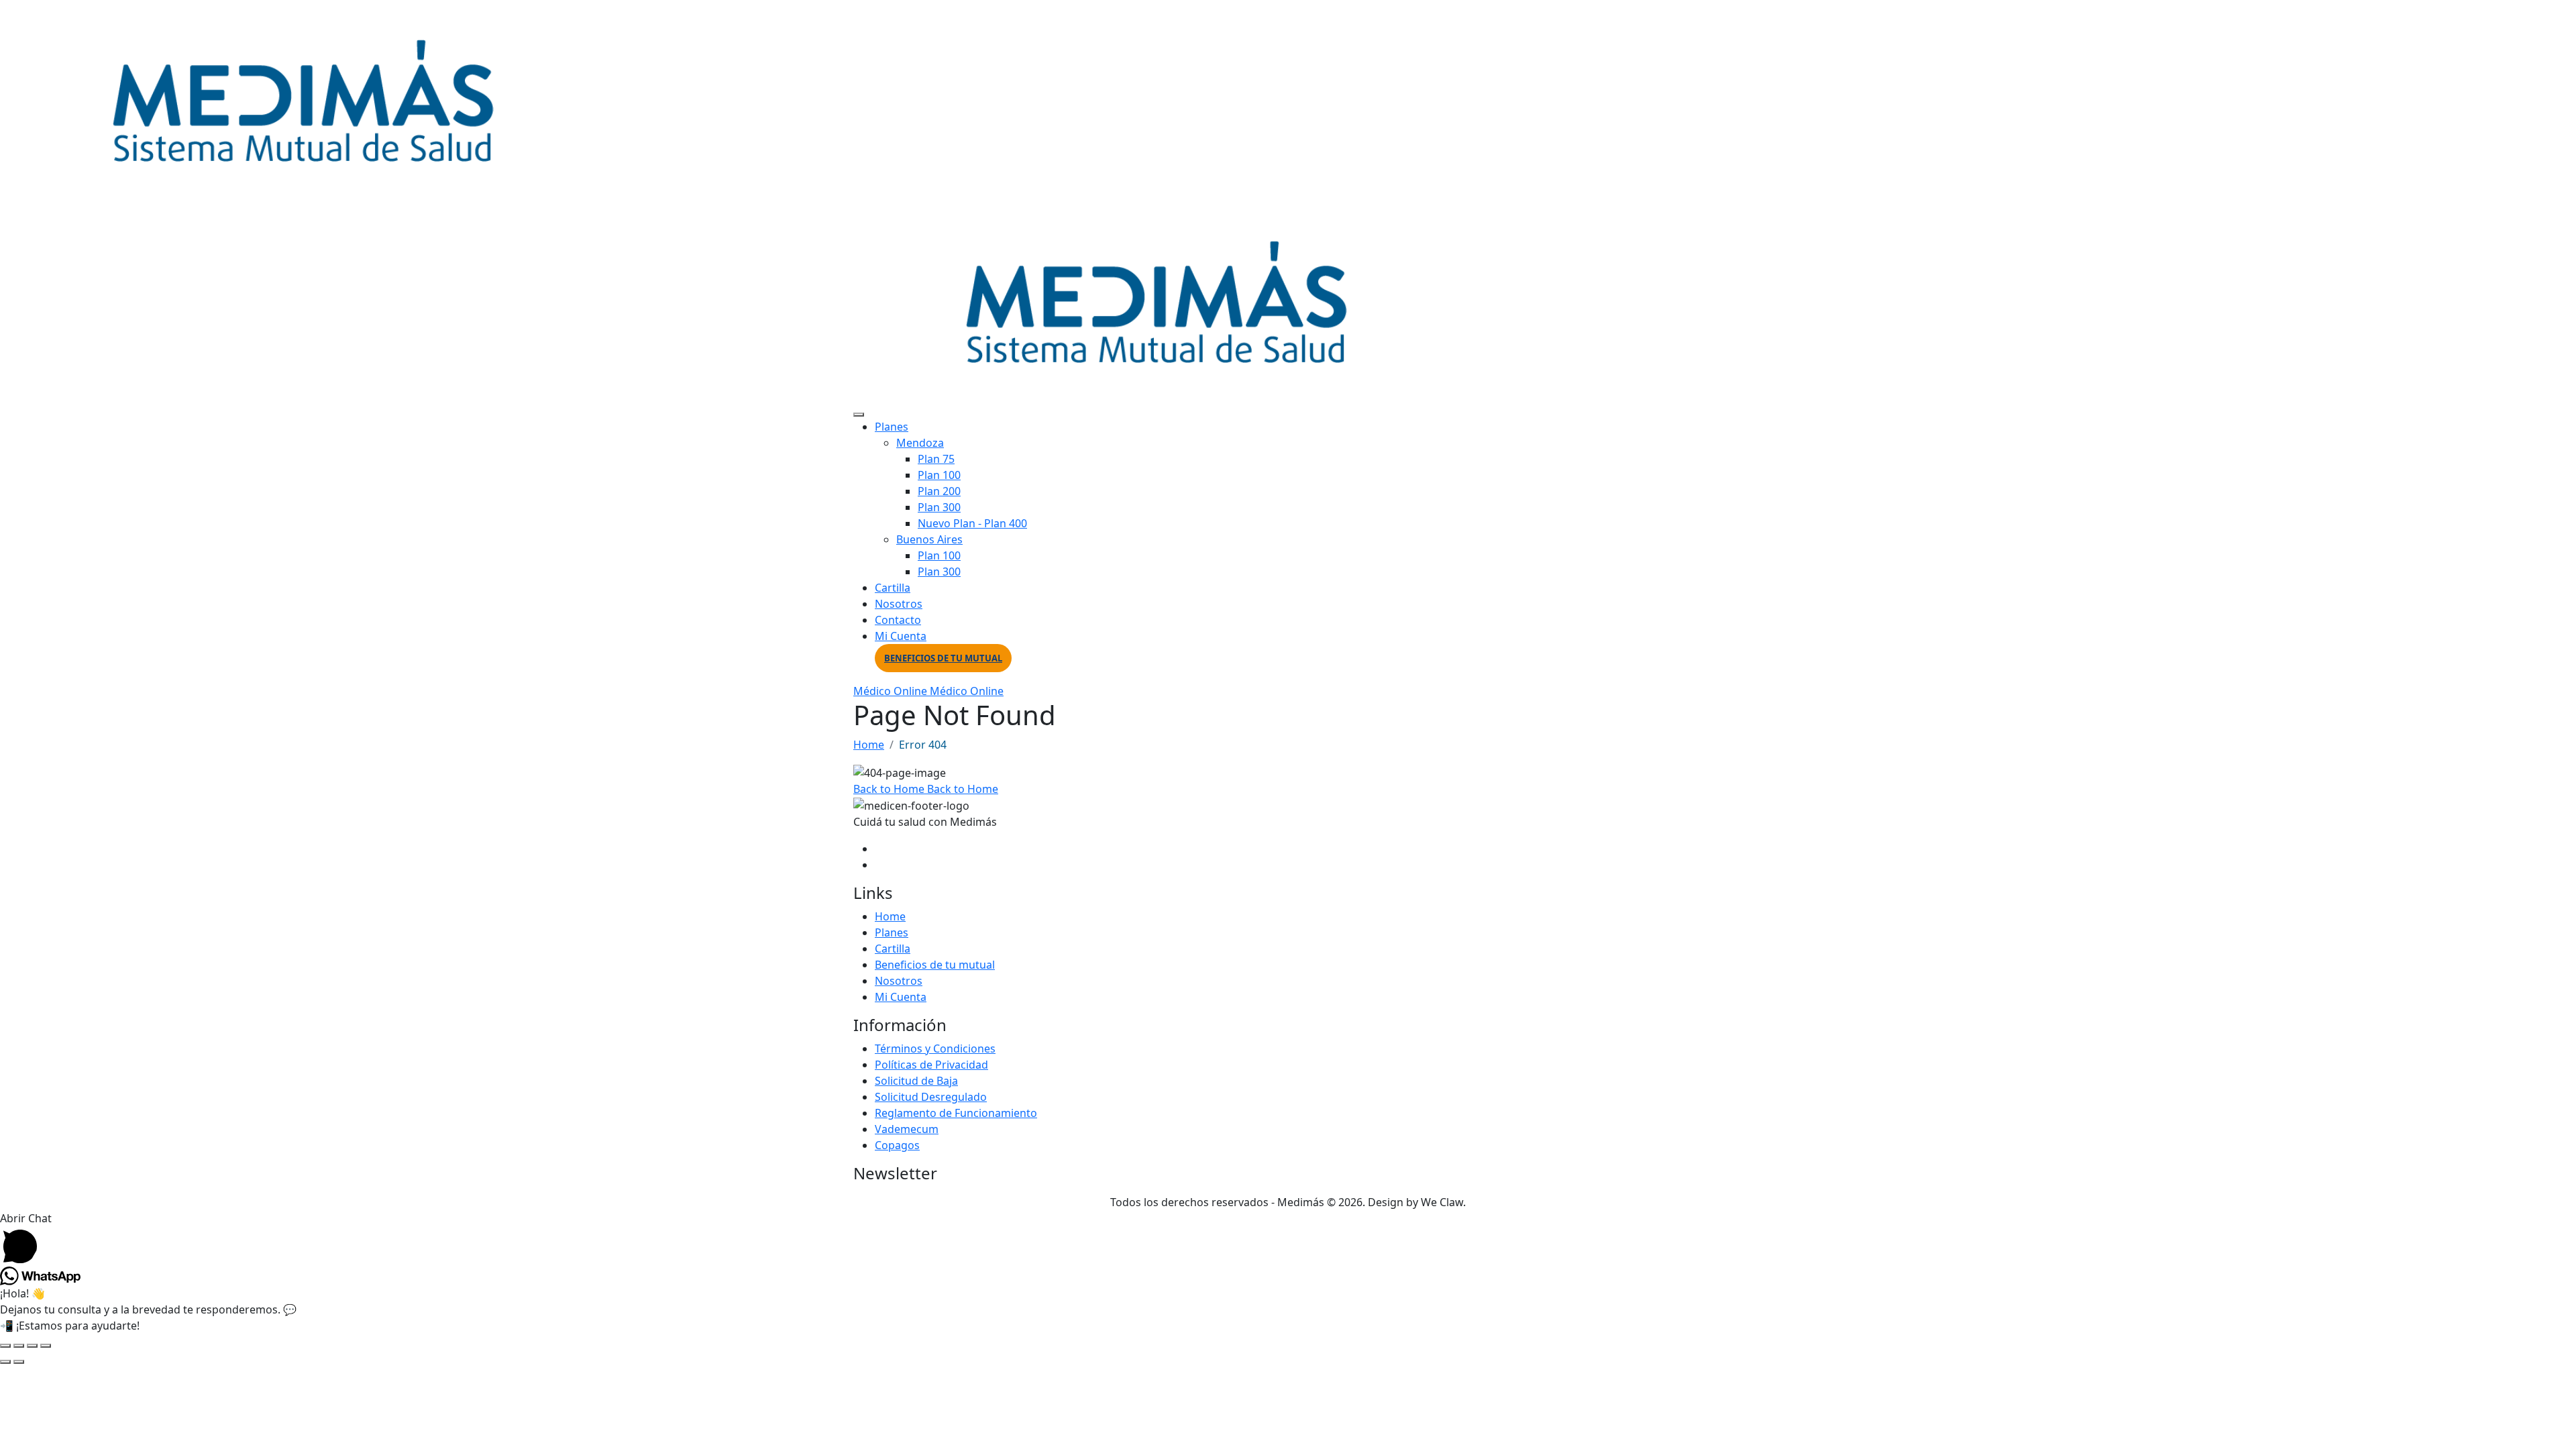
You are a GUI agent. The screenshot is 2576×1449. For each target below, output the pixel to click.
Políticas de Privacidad (931, 1065)
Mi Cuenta (901, 636)
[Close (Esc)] (46, 1346)
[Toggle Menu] (859, 415)
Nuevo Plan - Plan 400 (972, 523)
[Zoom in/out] (5, 1346)
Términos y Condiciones (935, 1049)
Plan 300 (939, 507)
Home (869, 745)
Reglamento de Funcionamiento (956, 1113)
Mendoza (920, 443)
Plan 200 (939, 491)
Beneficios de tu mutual (943, 658)
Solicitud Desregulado (931, 1097)
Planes (892, 427)
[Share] (32, 1346)
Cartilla (893, 588)
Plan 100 (939, 475)
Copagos (897, 1145)
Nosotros (899, 604)
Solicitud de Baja (916, 1081)
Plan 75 (936, 459)
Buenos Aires (929, 539)
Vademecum (907, 1129)
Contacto (898, 620)
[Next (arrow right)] (19, 1362)
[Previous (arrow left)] (5, 1362)
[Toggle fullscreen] (19, 1346)
